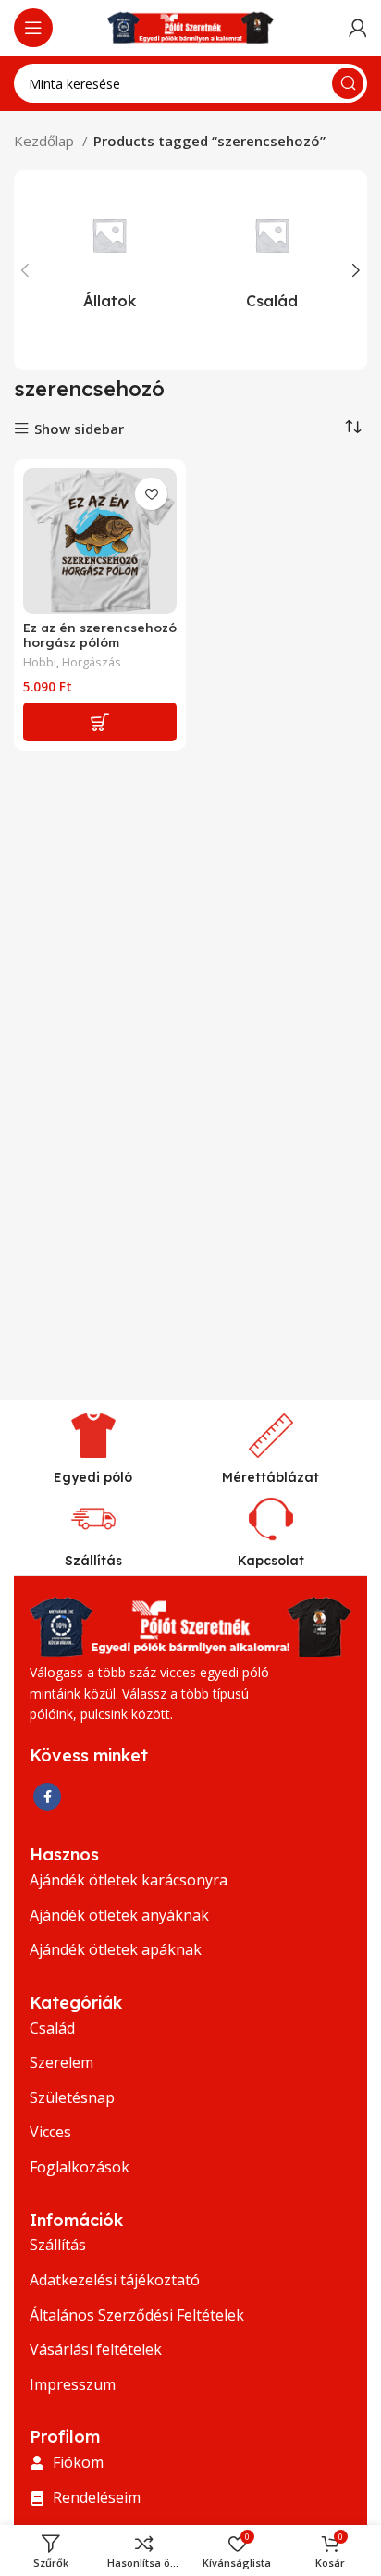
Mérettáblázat (270, 1477)
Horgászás (92, 662)
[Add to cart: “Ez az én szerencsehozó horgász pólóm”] (100, 722)
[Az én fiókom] (358, 28)
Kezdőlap (46, 141)
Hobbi (40, 662)
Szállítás (93, 1561)
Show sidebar (79, 429)
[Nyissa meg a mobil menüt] (33, 28)
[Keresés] (348, 83)
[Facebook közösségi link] (47, 1797)
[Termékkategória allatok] (109, 255)
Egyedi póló (93, 1477)
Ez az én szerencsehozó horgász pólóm (100, 635)
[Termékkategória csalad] (272, 255)
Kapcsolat (271, 1561)
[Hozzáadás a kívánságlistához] (151, 494)
